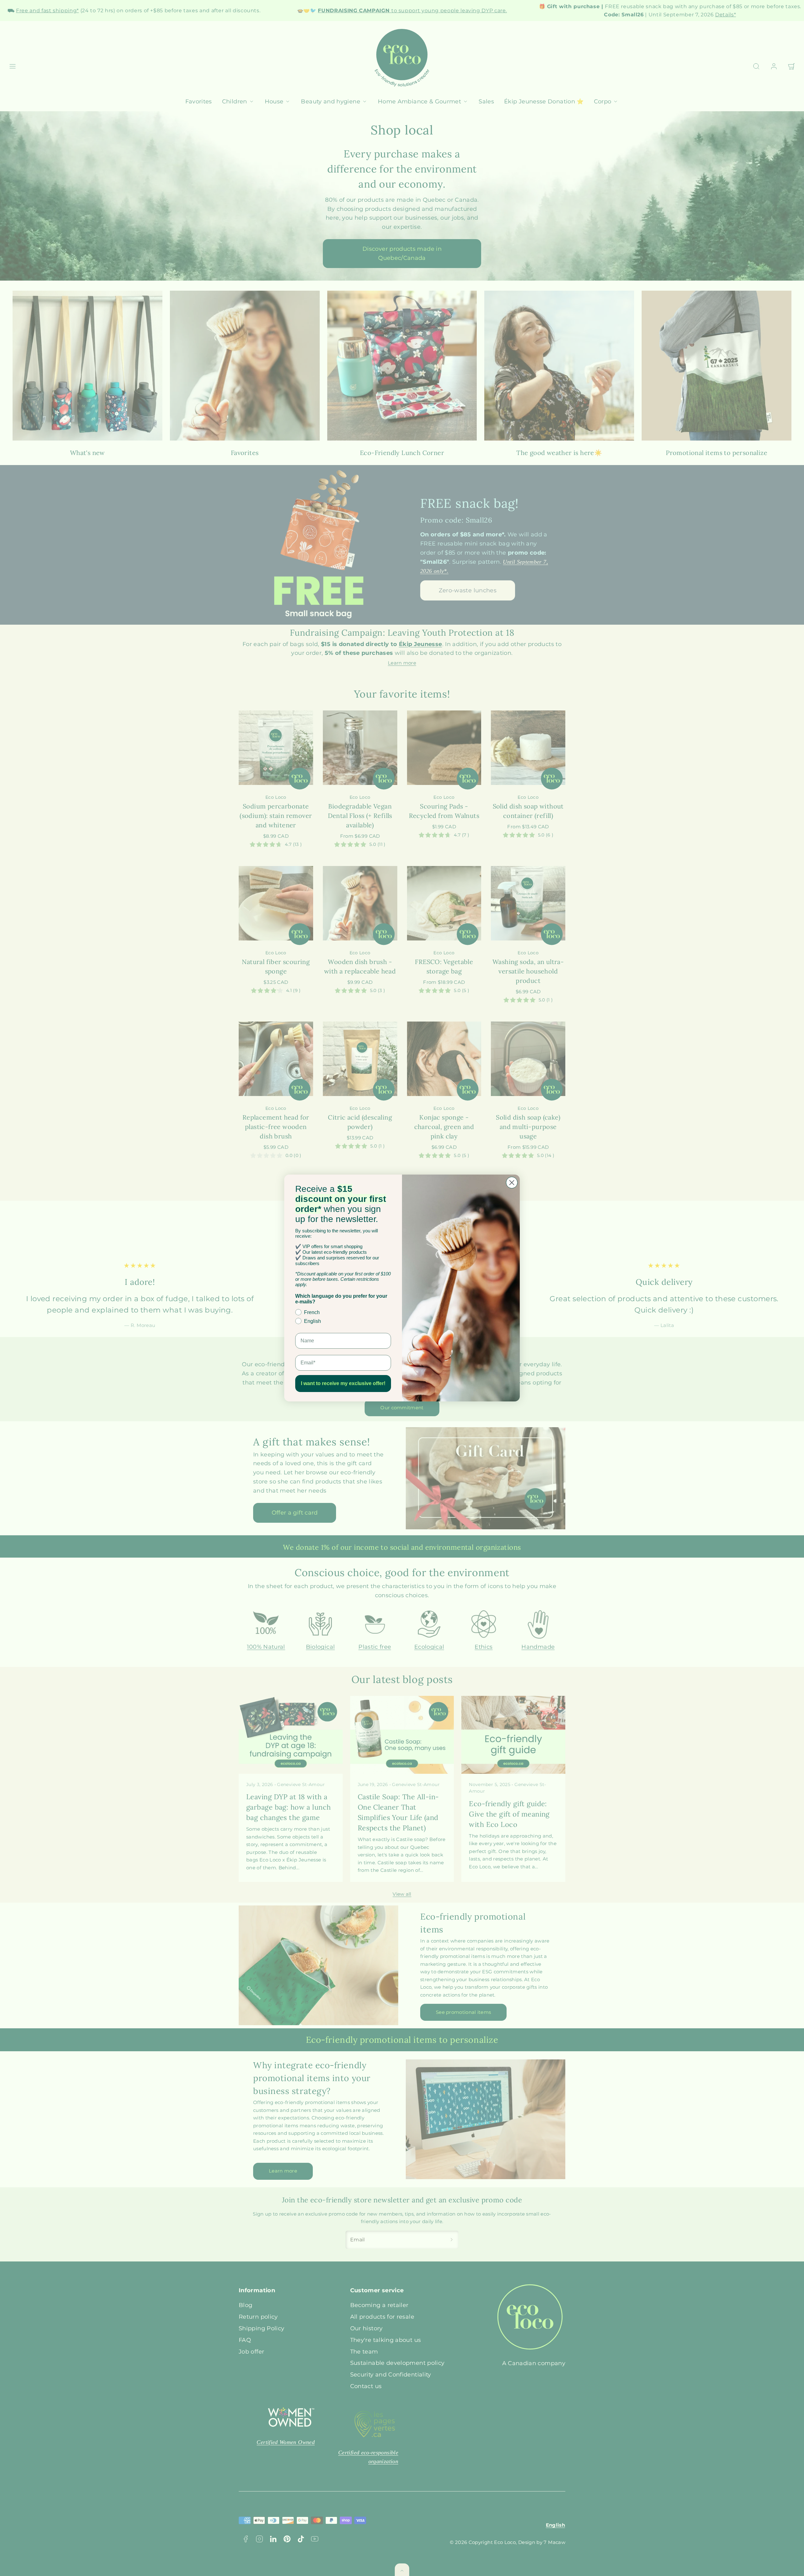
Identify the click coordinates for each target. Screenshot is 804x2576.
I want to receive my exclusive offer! (343, 1383)
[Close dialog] (512, 1183)
